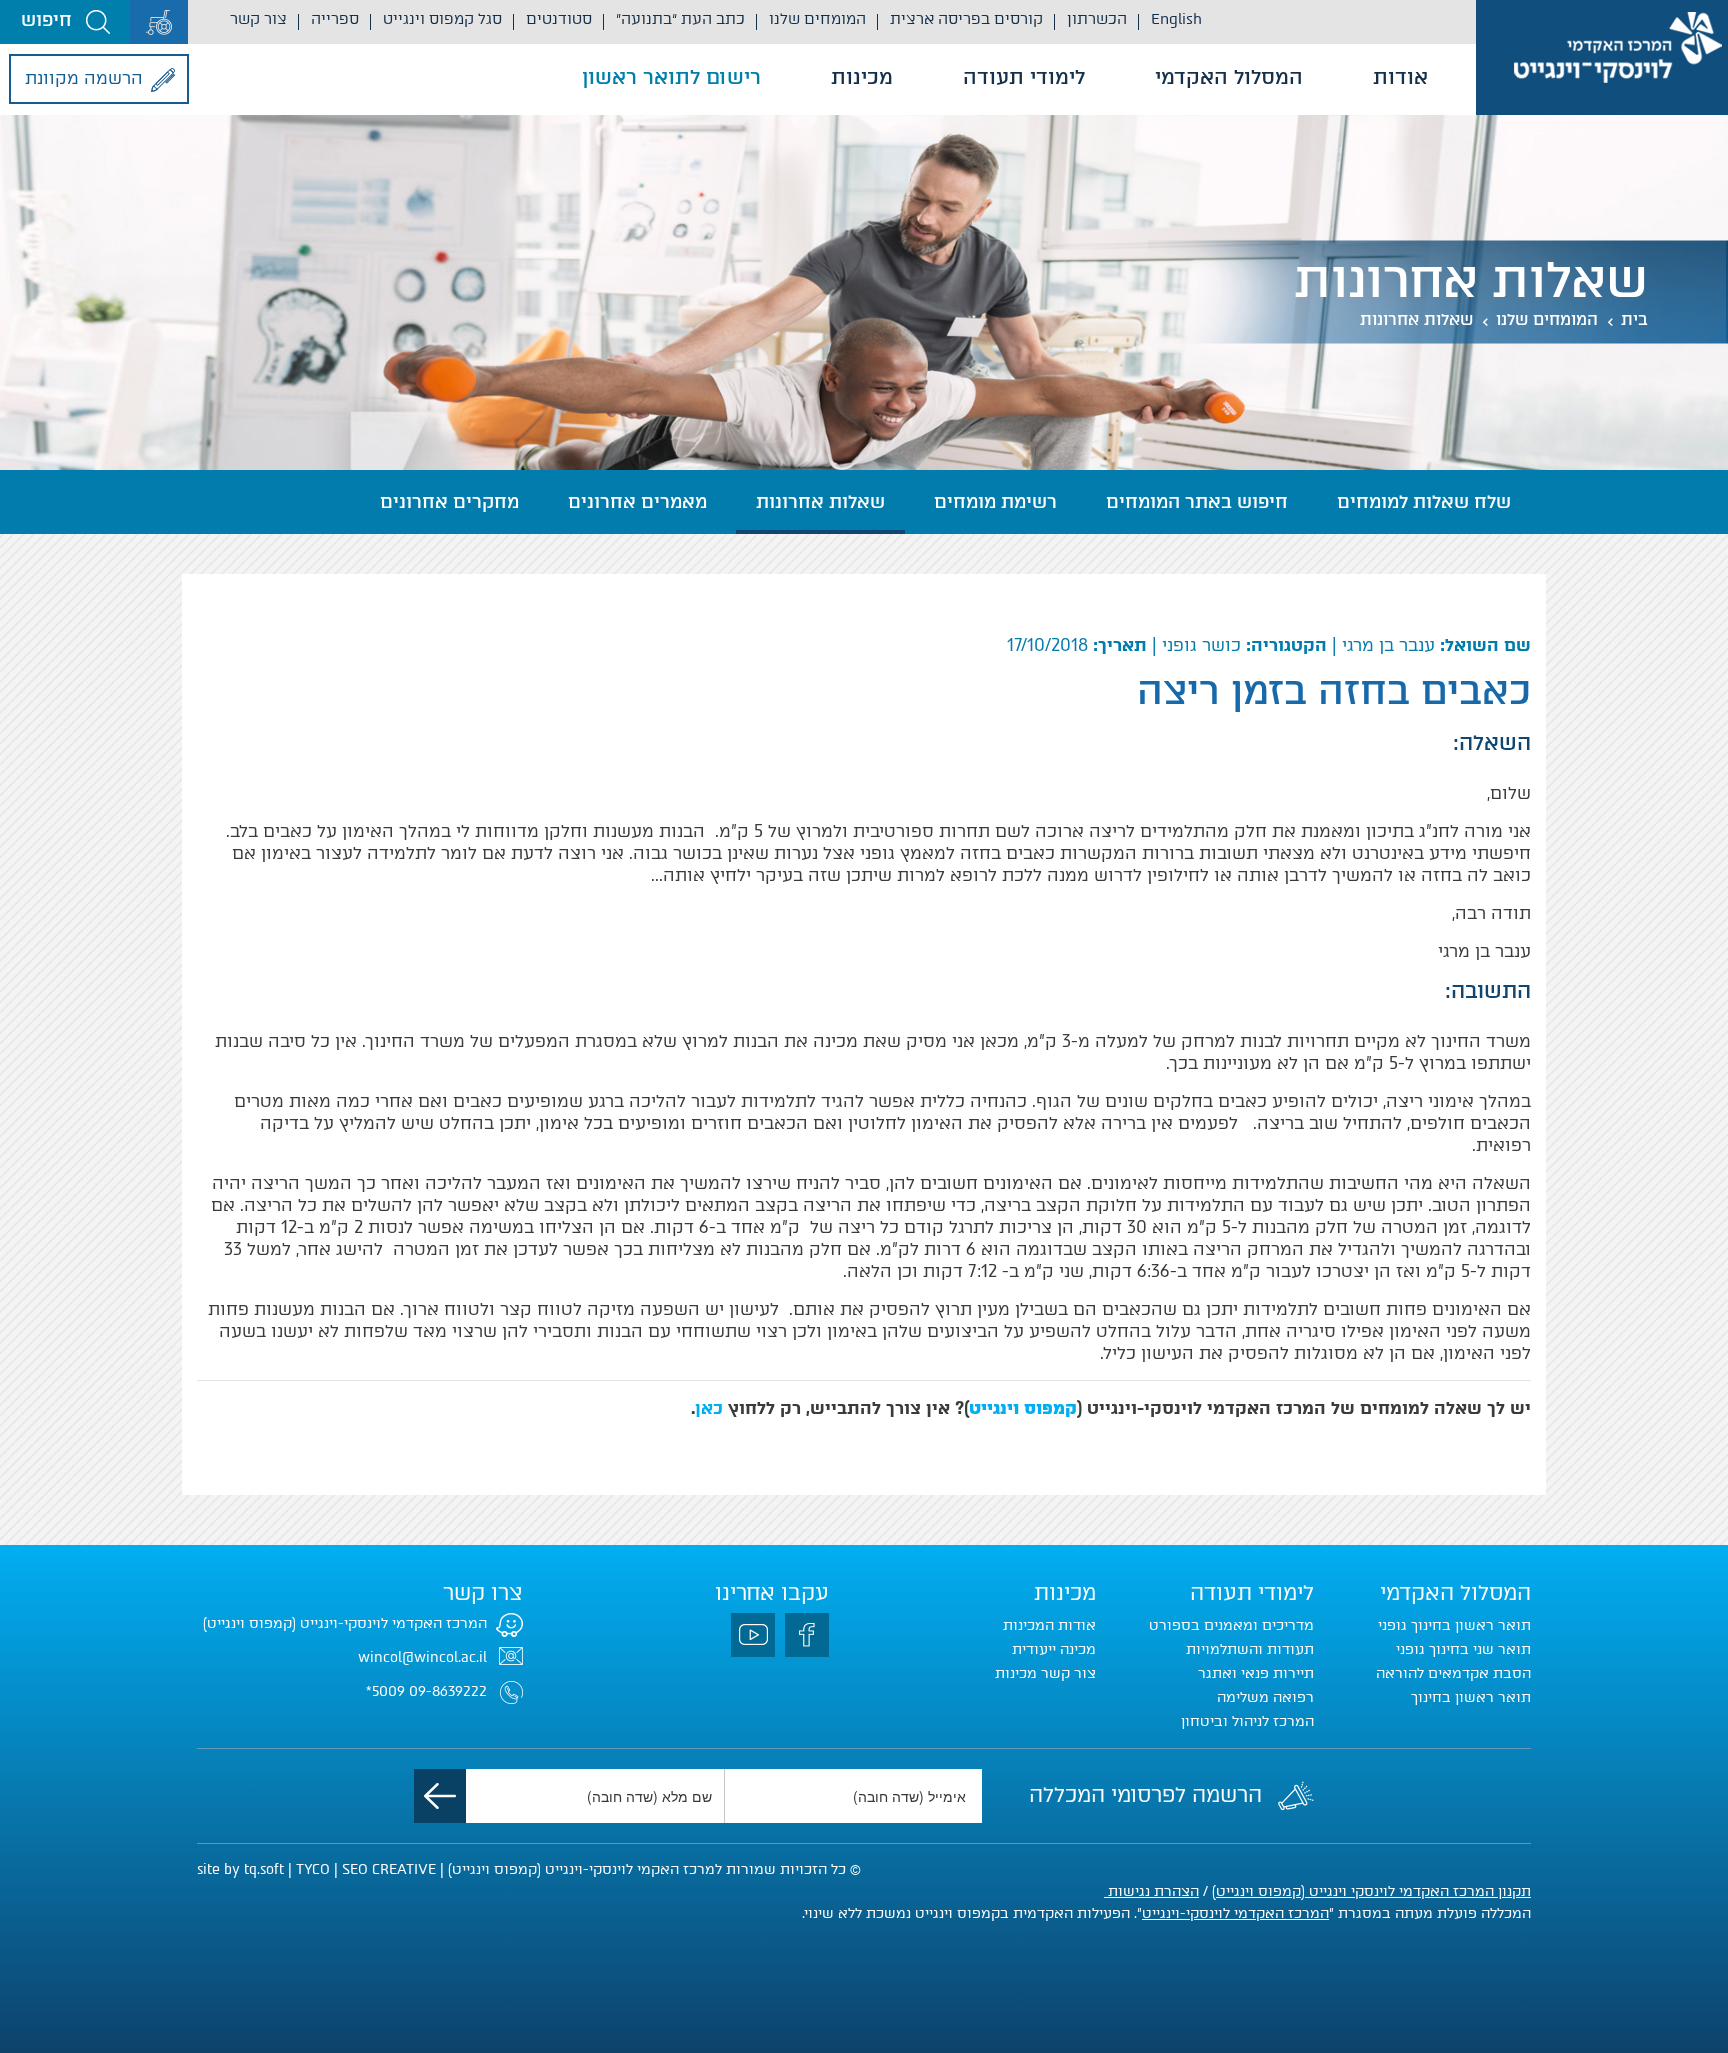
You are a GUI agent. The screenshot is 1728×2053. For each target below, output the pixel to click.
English (1176, 19)
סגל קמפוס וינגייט (442, 19)
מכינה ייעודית (1054, 1649)
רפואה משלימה (1265, 1697)
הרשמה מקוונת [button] (84, 78)
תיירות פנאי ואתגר (1256, 1673)
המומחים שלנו (817, 19)
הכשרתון (1097, 19)
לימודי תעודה (1024, 77)
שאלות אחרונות (1416, 319)
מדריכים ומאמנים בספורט (1231, 1625)
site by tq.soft (240, 1869)
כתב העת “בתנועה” (680, 19)
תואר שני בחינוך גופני (1463, 1649)
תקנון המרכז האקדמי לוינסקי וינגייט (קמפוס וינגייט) (1371, 1891)
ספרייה (335, 19)
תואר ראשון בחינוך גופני (1454, 1625)
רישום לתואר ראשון (671, 77)
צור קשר (258, 19)
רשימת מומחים (995, 502)
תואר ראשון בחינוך (1471, 1697)
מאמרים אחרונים (637, 502)
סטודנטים (559, 19)
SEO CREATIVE (389, 1869)
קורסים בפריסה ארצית (966, 19)
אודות (1400, 77)
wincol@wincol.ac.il (422, 1657)
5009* (385, 1691)
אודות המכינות (1049, 1625)
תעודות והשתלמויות (1250, 1649)
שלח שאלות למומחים (1424, 502)
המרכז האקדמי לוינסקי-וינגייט (1235, 1913)
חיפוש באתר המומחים (1197, 502)
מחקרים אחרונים (449, 502)
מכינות (862, 77)
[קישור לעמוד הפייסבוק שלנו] (807, 1635)
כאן (709, 1408)
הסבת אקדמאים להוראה (1453, 1673)
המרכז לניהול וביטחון (1247, 1721)
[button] (65, 22)
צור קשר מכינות (1045, 1673)
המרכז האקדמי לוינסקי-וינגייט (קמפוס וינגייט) (345, 1623)
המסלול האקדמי (1229, 77)
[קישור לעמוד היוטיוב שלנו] (753, 1635)
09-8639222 (448, 1691)
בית (1634, 319)
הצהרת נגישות (1151, 1891)
